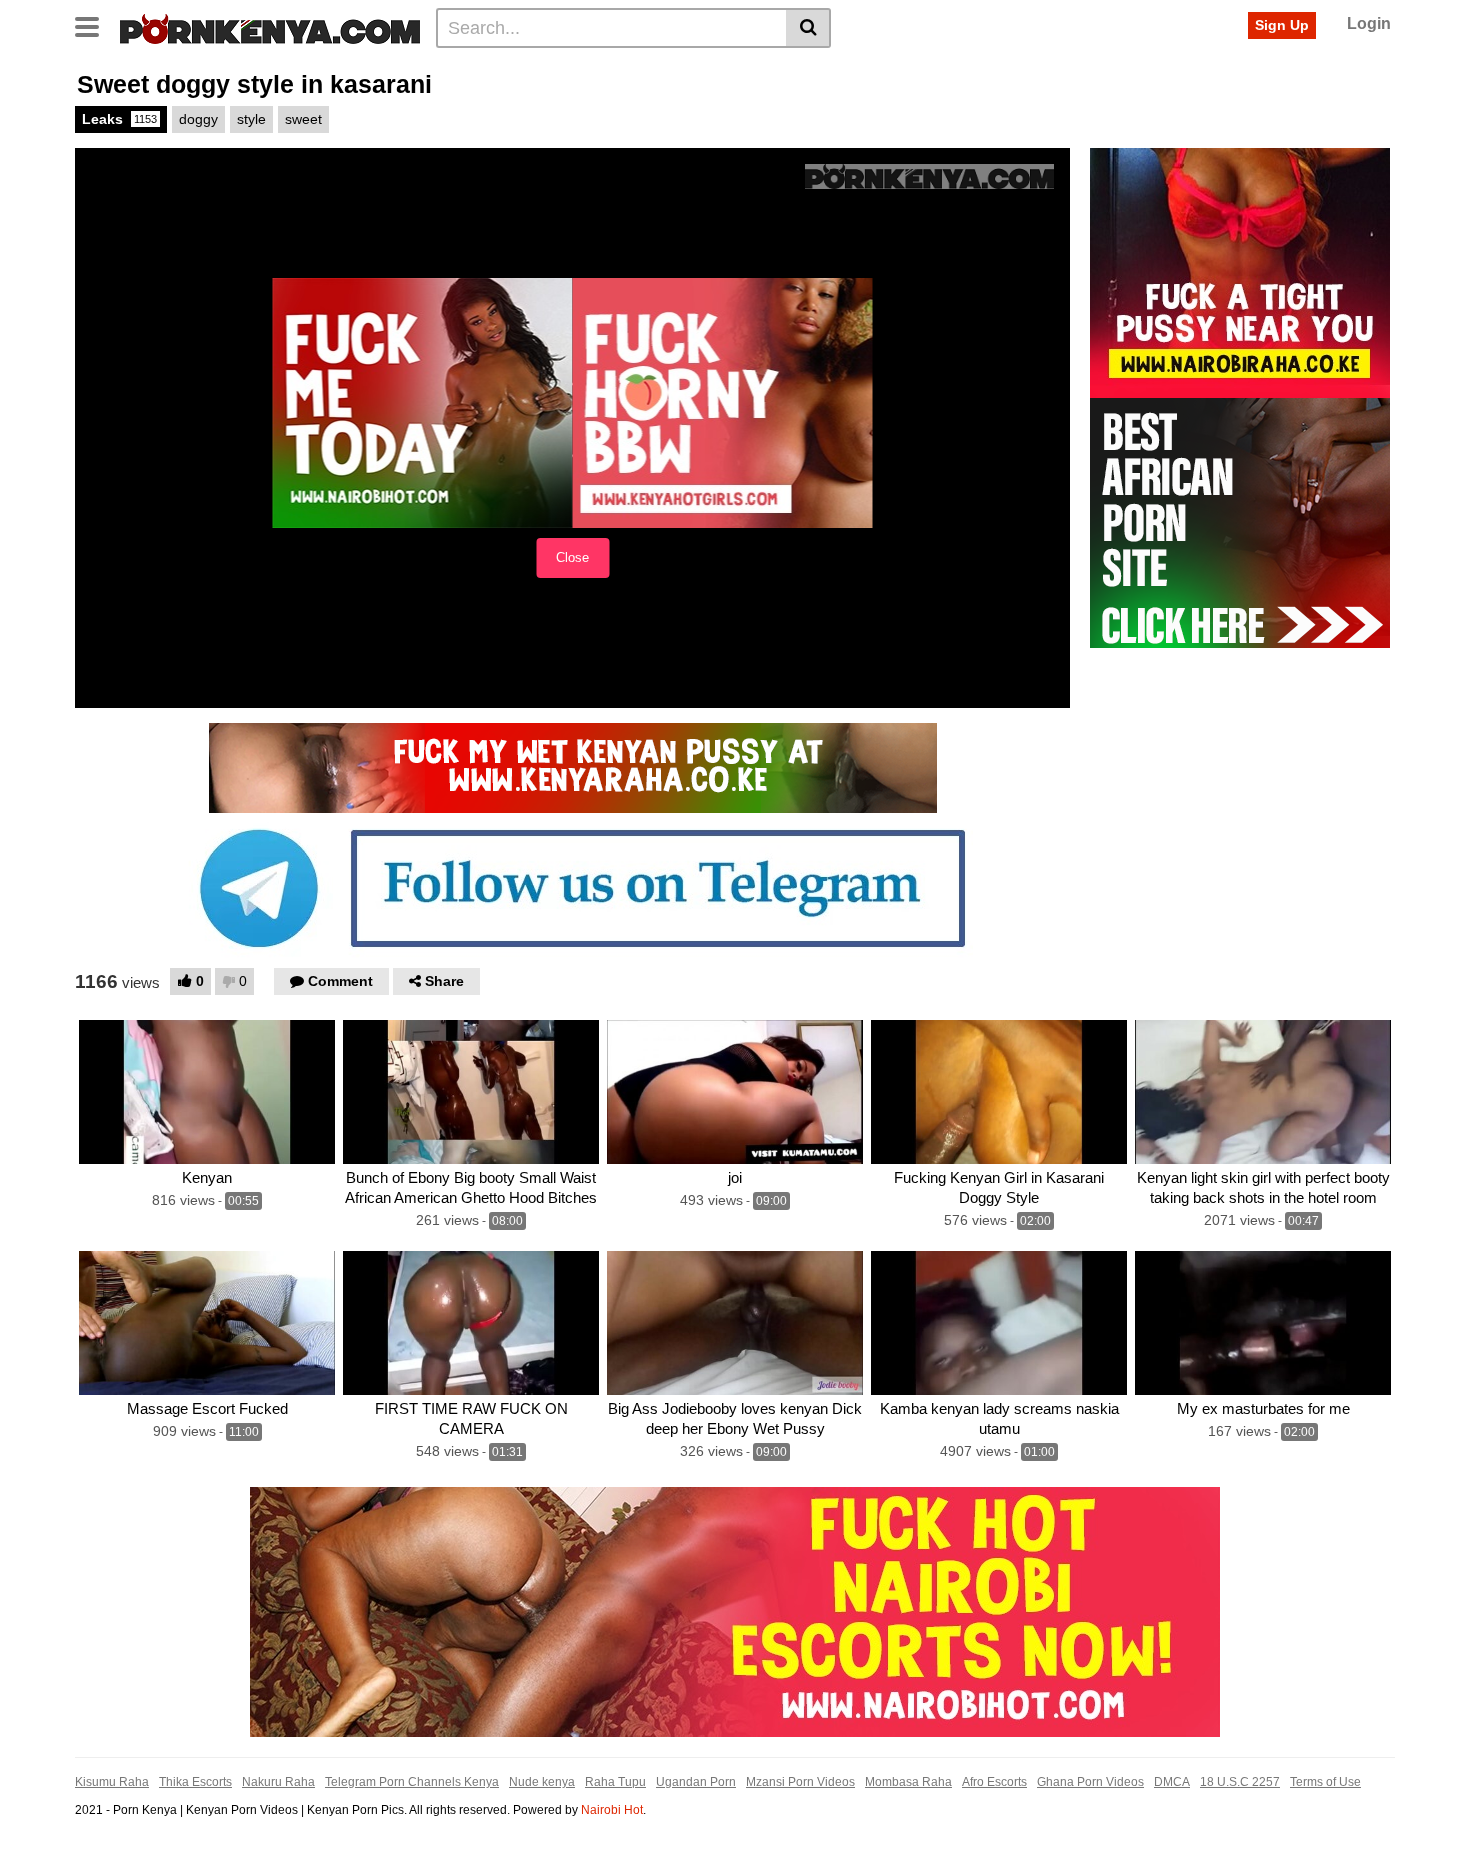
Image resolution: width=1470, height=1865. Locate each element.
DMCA (1172, 1782)
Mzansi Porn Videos (800, 1782)
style (251, 119)
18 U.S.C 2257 (1240, 1782)
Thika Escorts (195, 1782)
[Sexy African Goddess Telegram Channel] (573, 887)
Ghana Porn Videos (1090, 1782)
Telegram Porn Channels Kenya (412, 1782)
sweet (303, 119)
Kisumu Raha (112, 1782)
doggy (198, 119)
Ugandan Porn (696, 1782)
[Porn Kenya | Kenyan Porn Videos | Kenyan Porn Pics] (270, 27)
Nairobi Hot (612, 1810)
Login (1369, 23)
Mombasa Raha (908, 1782)
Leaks (119, 119)
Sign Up (1282, 25)
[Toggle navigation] (94, 25)
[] (808, 28)
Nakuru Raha (278, 1782)
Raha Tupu (615, 1782)
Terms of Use (1325, 1782)
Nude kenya (542, 1782)
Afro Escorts (994, 1782)
